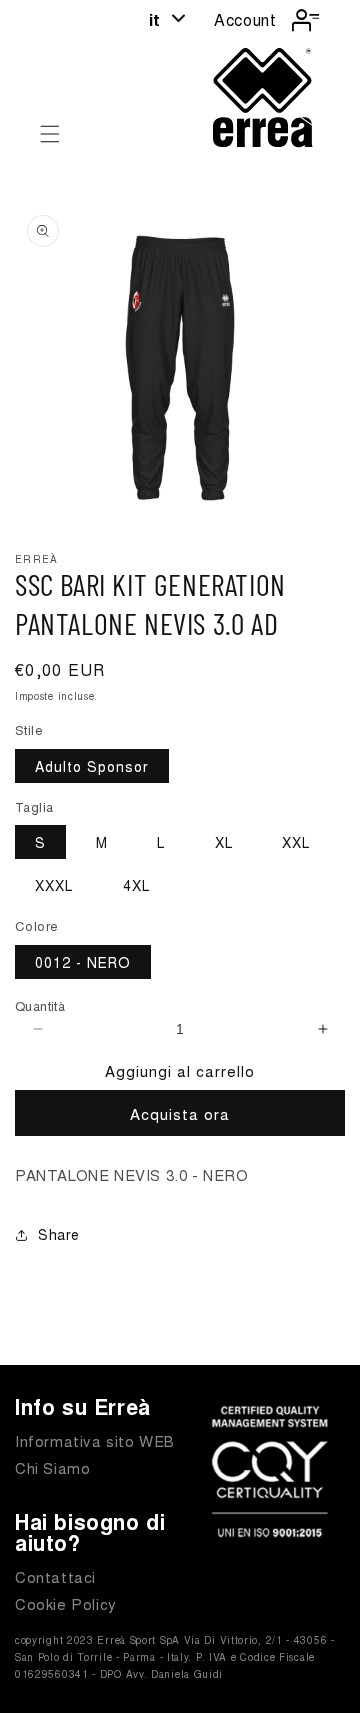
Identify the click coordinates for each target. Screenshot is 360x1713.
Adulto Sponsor (92, 766)
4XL (136, 885)
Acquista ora (180, 1113)
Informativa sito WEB (95, 1440)
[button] (50, 134)
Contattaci (55, 1576)
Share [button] (59, 1234)
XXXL (54, 885)
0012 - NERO (83, 962)
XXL (296, 842)
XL (224, 842)
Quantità (40, 1005)
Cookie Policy (66, 1603)
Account (245, 19)
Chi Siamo (52, 1467)
